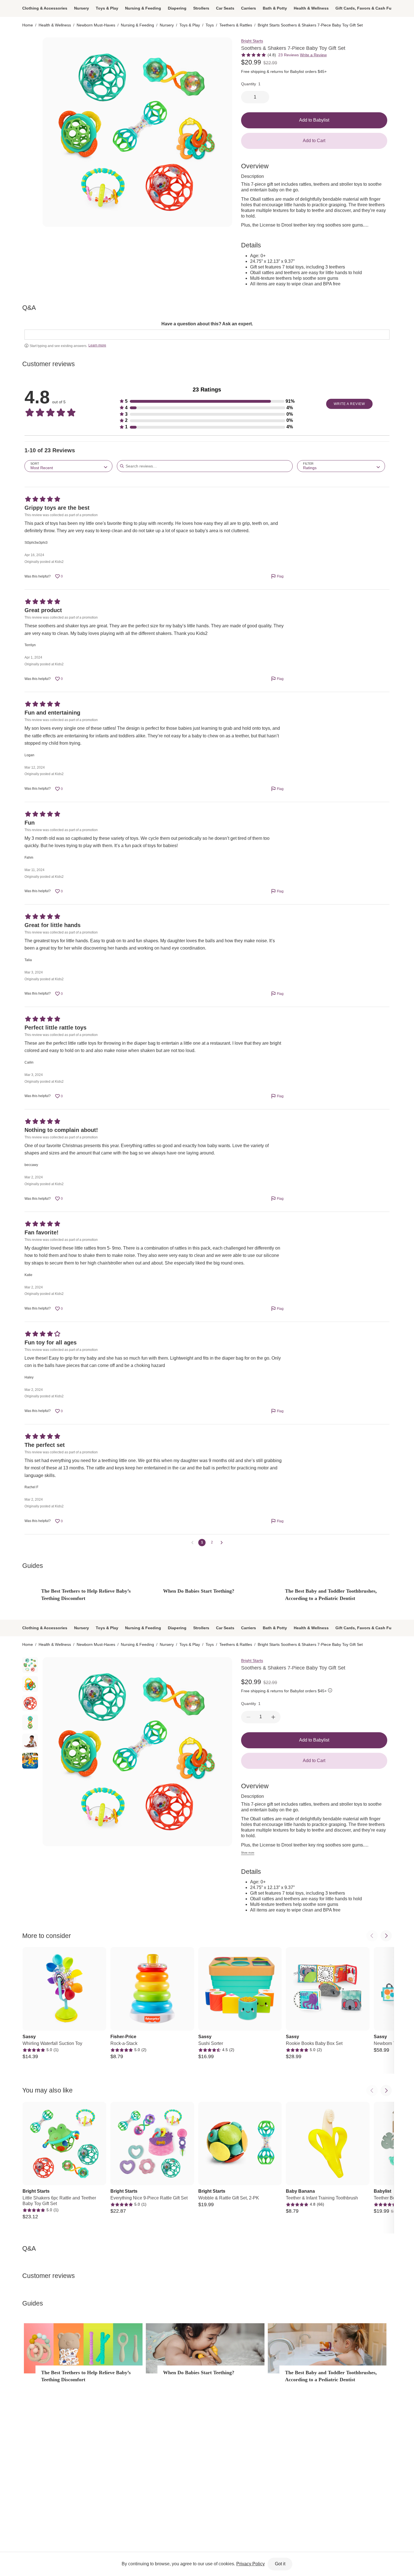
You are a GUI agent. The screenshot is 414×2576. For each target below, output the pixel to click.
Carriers (249, 8)
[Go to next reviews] (222, 1543)
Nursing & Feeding (143, 8)
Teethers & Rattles (236, 25)
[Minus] (248, 1717)
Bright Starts (252, 41)
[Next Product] (386, 1936)
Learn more (97, 345)
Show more (248, 1853)
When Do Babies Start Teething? (199, 1591)
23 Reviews (289, 55)
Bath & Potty (275, 8)
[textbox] (207, 335)
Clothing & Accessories (45, 8)
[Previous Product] (372, 1936)
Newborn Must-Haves (96, 25)
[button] (207, 401)
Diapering (177, 8)
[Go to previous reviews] (192, 1543)
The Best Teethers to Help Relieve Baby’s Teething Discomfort (86, 1594)
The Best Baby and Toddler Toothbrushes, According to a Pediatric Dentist (331, 1594)
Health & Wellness (311, 8)
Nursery (82, 8)
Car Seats (225, 8)
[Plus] (273, 1717)
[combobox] (68, 466)
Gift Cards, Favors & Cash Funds (367, 8)
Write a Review (313, 55)
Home (28, 25)
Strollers (201, 8)
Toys (210, 25)
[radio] (30, 45)
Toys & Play (107, 8)
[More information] (330, 1691)
